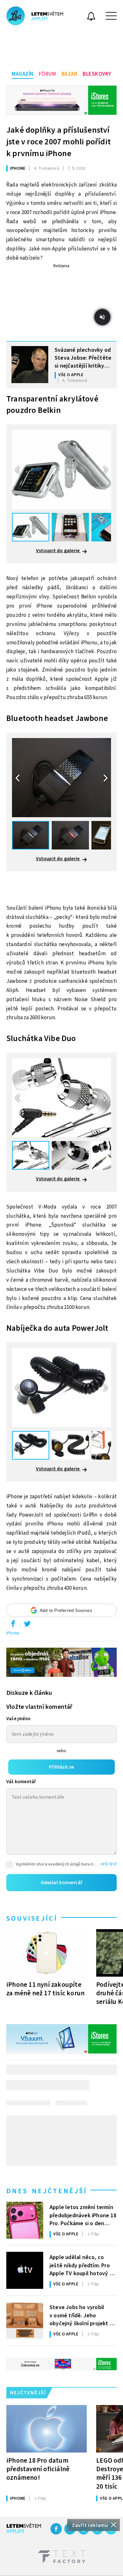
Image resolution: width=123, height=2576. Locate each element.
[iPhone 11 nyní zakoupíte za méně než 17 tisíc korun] (47, 1953)
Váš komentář (21, 1782)
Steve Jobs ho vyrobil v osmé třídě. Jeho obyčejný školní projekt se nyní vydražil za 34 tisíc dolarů (82, 2315)
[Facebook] (56, 2529)
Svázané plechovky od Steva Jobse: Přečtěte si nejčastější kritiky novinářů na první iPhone (83, 357)
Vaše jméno (18, 1719)
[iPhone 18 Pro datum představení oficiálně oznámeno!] (47, 2429)
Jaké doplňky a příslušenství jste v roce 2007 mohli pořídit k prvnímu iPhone (59, 142)
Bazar (70, 74)
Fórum (47, 74)
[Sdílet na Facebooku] (13, 1625)
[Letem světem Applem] (35, 16)
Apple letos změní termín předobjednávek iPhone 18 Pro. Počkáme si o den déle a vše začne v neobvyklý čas (83, 2215)
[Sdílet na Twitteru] (27, 1625)
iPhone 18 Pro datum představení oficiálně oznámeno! (38, 2469)
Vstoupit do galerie (58, 551)
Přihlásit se (61, 1767)
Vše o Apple (71, 375)
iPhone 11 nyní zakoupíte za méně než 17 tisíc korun (45, 1989)
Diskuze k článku (29, 1693)
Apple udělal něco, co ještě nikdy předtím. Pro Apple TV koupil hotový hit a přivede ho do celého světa (83, 2265)
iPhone (18, 168)
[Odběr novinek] (91, 17)
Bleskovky (97, 74)
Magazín (23, 74)
